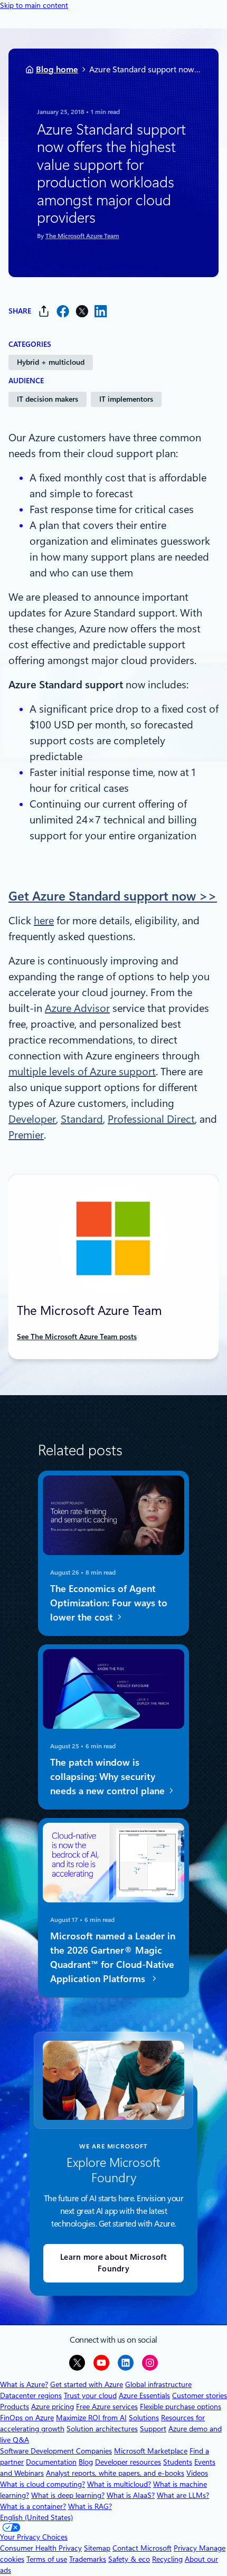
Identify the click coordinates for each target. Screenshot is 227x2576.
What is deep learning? (68, 2495)
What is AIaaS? (131, 2495)
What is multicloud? (119, 2484)
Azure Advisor (77, 1008)
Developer (32, 1119)
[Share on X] (82, 311)
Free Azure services (107, 2407)
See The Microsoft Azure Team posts (77, 1337)
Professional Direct (151, 1119)
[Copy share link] (44, 311)
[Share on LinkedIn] (101, 311)
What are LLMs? (183, 2495)
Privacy (186, 2548)
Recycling (167, 2559)
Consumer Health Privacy (41, 2548)
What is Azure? (24, 2384)
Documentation (51, 2462)
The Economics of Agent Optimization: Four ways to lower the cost (109, 1603)
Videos (197, 2473)
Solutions (144, 2418)
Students (178, 2462)
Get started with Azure (87, 2384)
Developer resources (128, 2462)
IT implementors (126, 399)
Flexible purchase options (181, 2407)
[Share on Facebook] (63, 311)
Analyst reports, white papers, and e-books (115, 2473)
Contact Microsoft (142, 2548)
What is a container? (33, 2506)
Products (15, 2407)
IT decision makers (48, 399)
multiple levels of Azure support (82, 1072)
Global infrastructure (158, 2384)
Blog (86, 2462)
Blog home (57, 69)
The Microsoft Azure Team (82, 236)
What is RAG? (90, 2506)
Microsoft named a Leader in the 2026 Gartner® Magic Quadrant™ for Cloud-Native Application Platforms (113, 1957)
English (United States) (36, 2517)
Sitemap (97, 2548)
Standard (82, 1119)
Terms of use (47, 2559)
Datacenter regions (31, 2395)
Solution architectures (102, 2429)
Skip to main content (34, 5)
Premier (26, 1135)
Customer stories (200, 2395)
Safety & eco (129, 2559)
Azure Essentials (144, 2395)
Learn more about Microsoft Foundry (113, 2263)
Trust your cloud (90, 2395)
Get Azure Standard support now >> (113, 896)
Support (153, 2429)
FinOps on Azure (27, 2418)
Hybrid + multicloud (51, 362)
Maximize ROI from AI (91, 2418)
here (44, 921)
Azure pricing (53, 2407)
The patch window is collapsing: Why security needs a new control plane (109, 1777)
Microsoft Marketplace (151, 2451)
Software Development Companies (56, 2451)
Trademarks (88, 2559)
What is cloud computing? (42, 2484)
